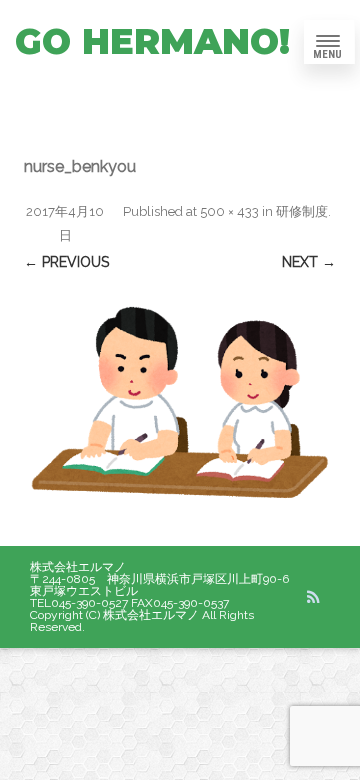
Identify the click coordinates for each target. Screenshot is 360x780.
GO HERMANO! (152, 41)
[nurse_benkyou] (180, 411)
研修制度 (302, 211)
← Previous (66, 262)
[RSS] (313, 597)
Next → (309, 262)
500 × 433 (229, 211)
